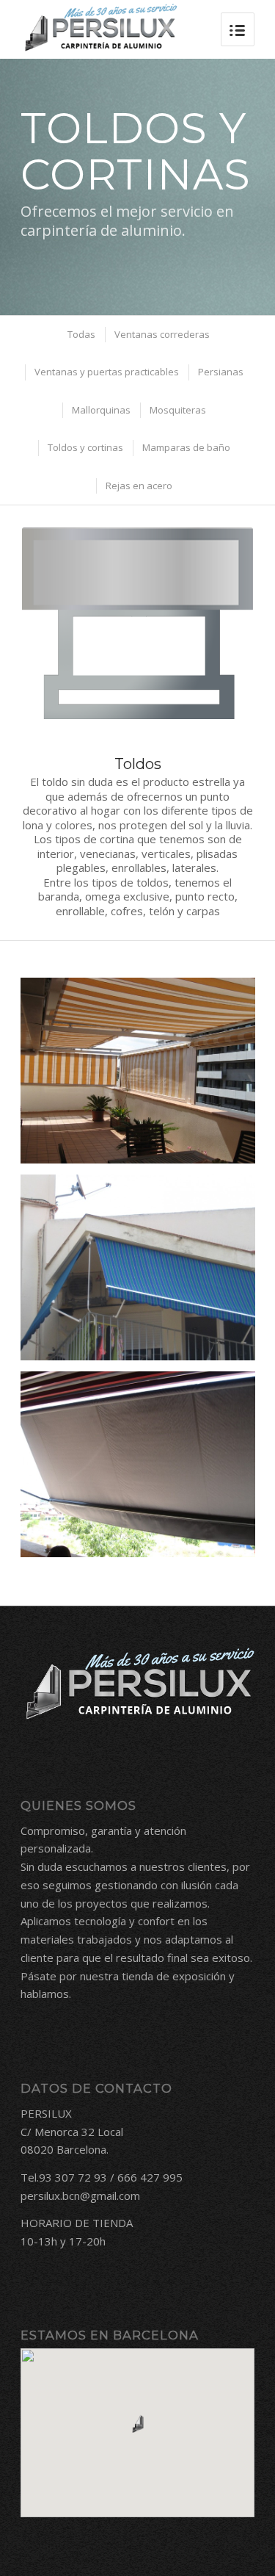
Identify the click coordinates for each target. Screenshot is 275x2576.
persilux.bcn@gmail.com (80, 2196)
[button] (138, 2424)
